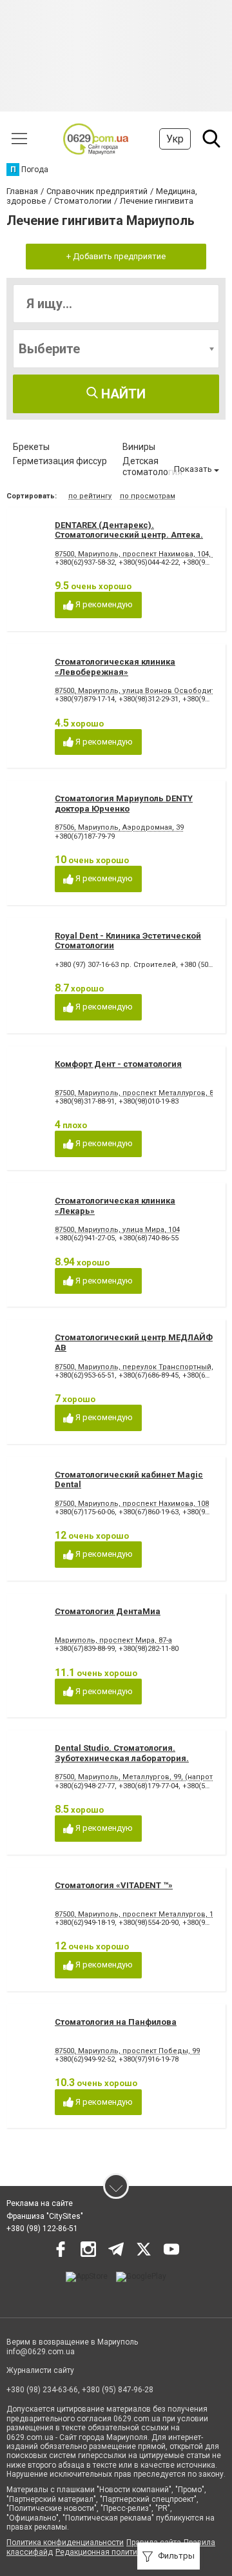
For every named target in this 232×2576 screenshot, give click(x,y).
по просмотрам (148, 496)
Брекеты (31, 447)
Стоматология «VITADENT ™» (114, 1885)
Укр (175, 139)
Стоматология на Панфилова (116, 2022)
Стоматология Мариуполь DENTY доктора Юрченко (124, 804)
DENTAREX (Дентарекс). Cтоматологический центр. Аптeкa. (129, 530)
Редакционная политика (101, 2552)
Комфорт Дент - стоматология (118, 1064)
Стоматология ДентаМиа (108, 1611)
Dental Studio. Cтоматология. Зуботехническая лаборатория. (122, 1753)
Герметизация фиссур (60, 461)
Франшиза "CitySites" (45, 2216)
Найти (122, 394)
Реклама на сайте (40, 2203)
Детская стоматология (152, 466)
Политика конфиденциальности (65, 2542)
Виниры (139, 447)
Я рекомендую (103, 604)
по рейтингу (90, 496)
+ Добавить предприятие (116, 256)
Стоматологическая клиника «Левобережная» (115, 667)
